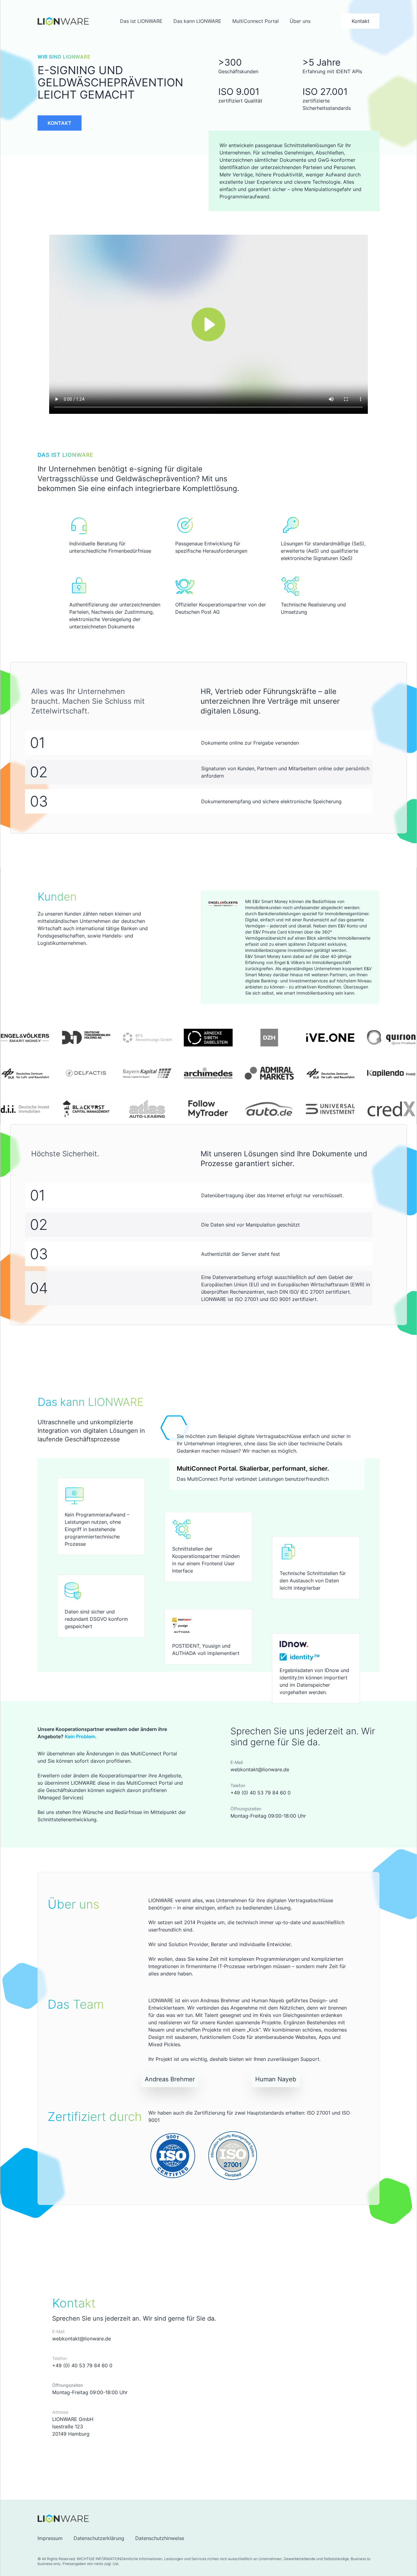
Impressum (50, 2538)
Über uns (300, 21)
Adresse (60, 2412)
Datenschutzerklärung (99, 2538)
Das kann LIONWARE (197, 21)
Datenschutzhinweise (160, 2538)
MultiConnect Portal (256, 21)
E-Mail (237, 1762)
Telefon (238, 1785)
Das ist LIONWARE (141, 21)
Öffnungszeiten (246, 1809)
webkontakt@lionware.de (260, 1769)
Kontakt (361, 21)
